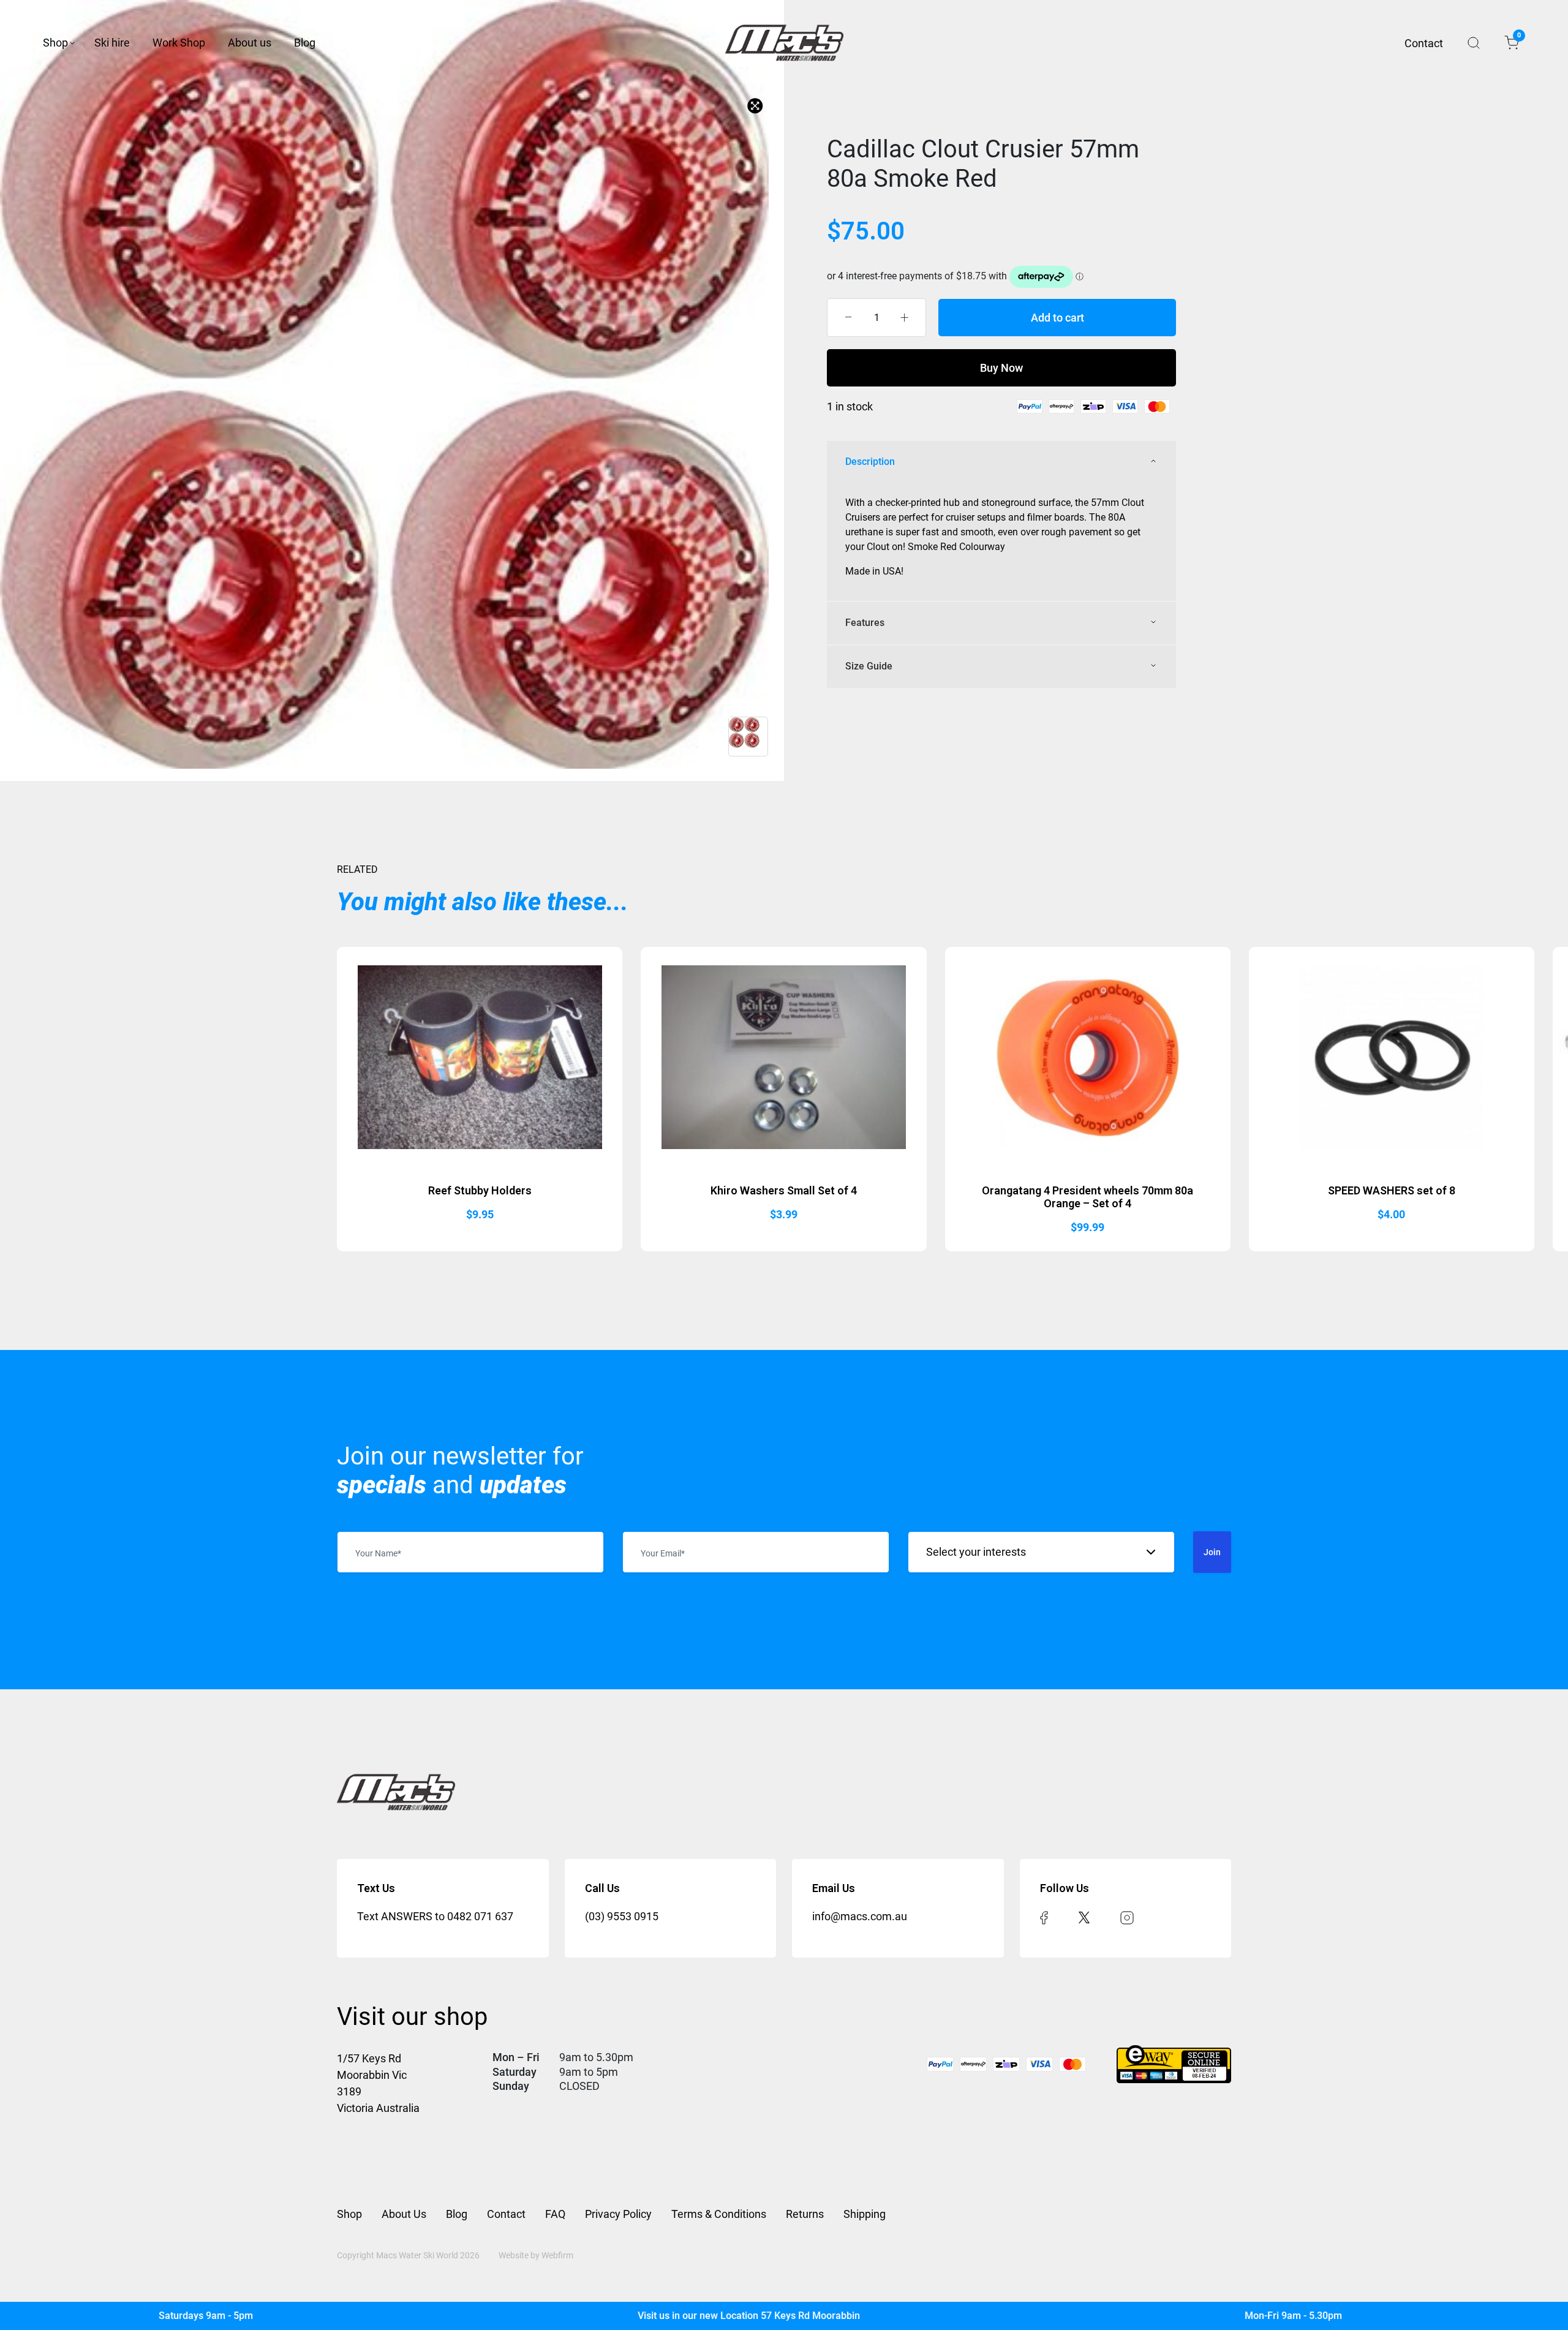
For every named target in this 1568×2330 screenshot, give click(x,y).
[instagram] (1127, 1916)
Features (865, 623)
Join (1212, 1552)
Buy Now (1001, 368)
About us (250, 43)
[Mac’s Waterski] (784, 43)
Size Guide (869, 666)
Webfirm (557, 2255)
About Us (404, 2214)
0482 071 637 (480, 1916)
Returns (805, 2214)
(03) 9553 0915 (622, 1916)
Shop (55, 43)
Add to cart (1057, 318)
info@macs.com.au (860, 1916)
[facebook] (1044, 1916)
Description (870, 462)
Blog (305, 43)
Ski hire (112, 43)
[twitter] (1084, 1916)
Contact (1424, 43)
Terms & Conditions (719, 2214)
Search (1474, 43)
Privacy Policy (618, 2214)
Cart (1518, 37)
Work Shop (179, 43)
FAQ (555, 2214)
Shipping (865, 2214)
